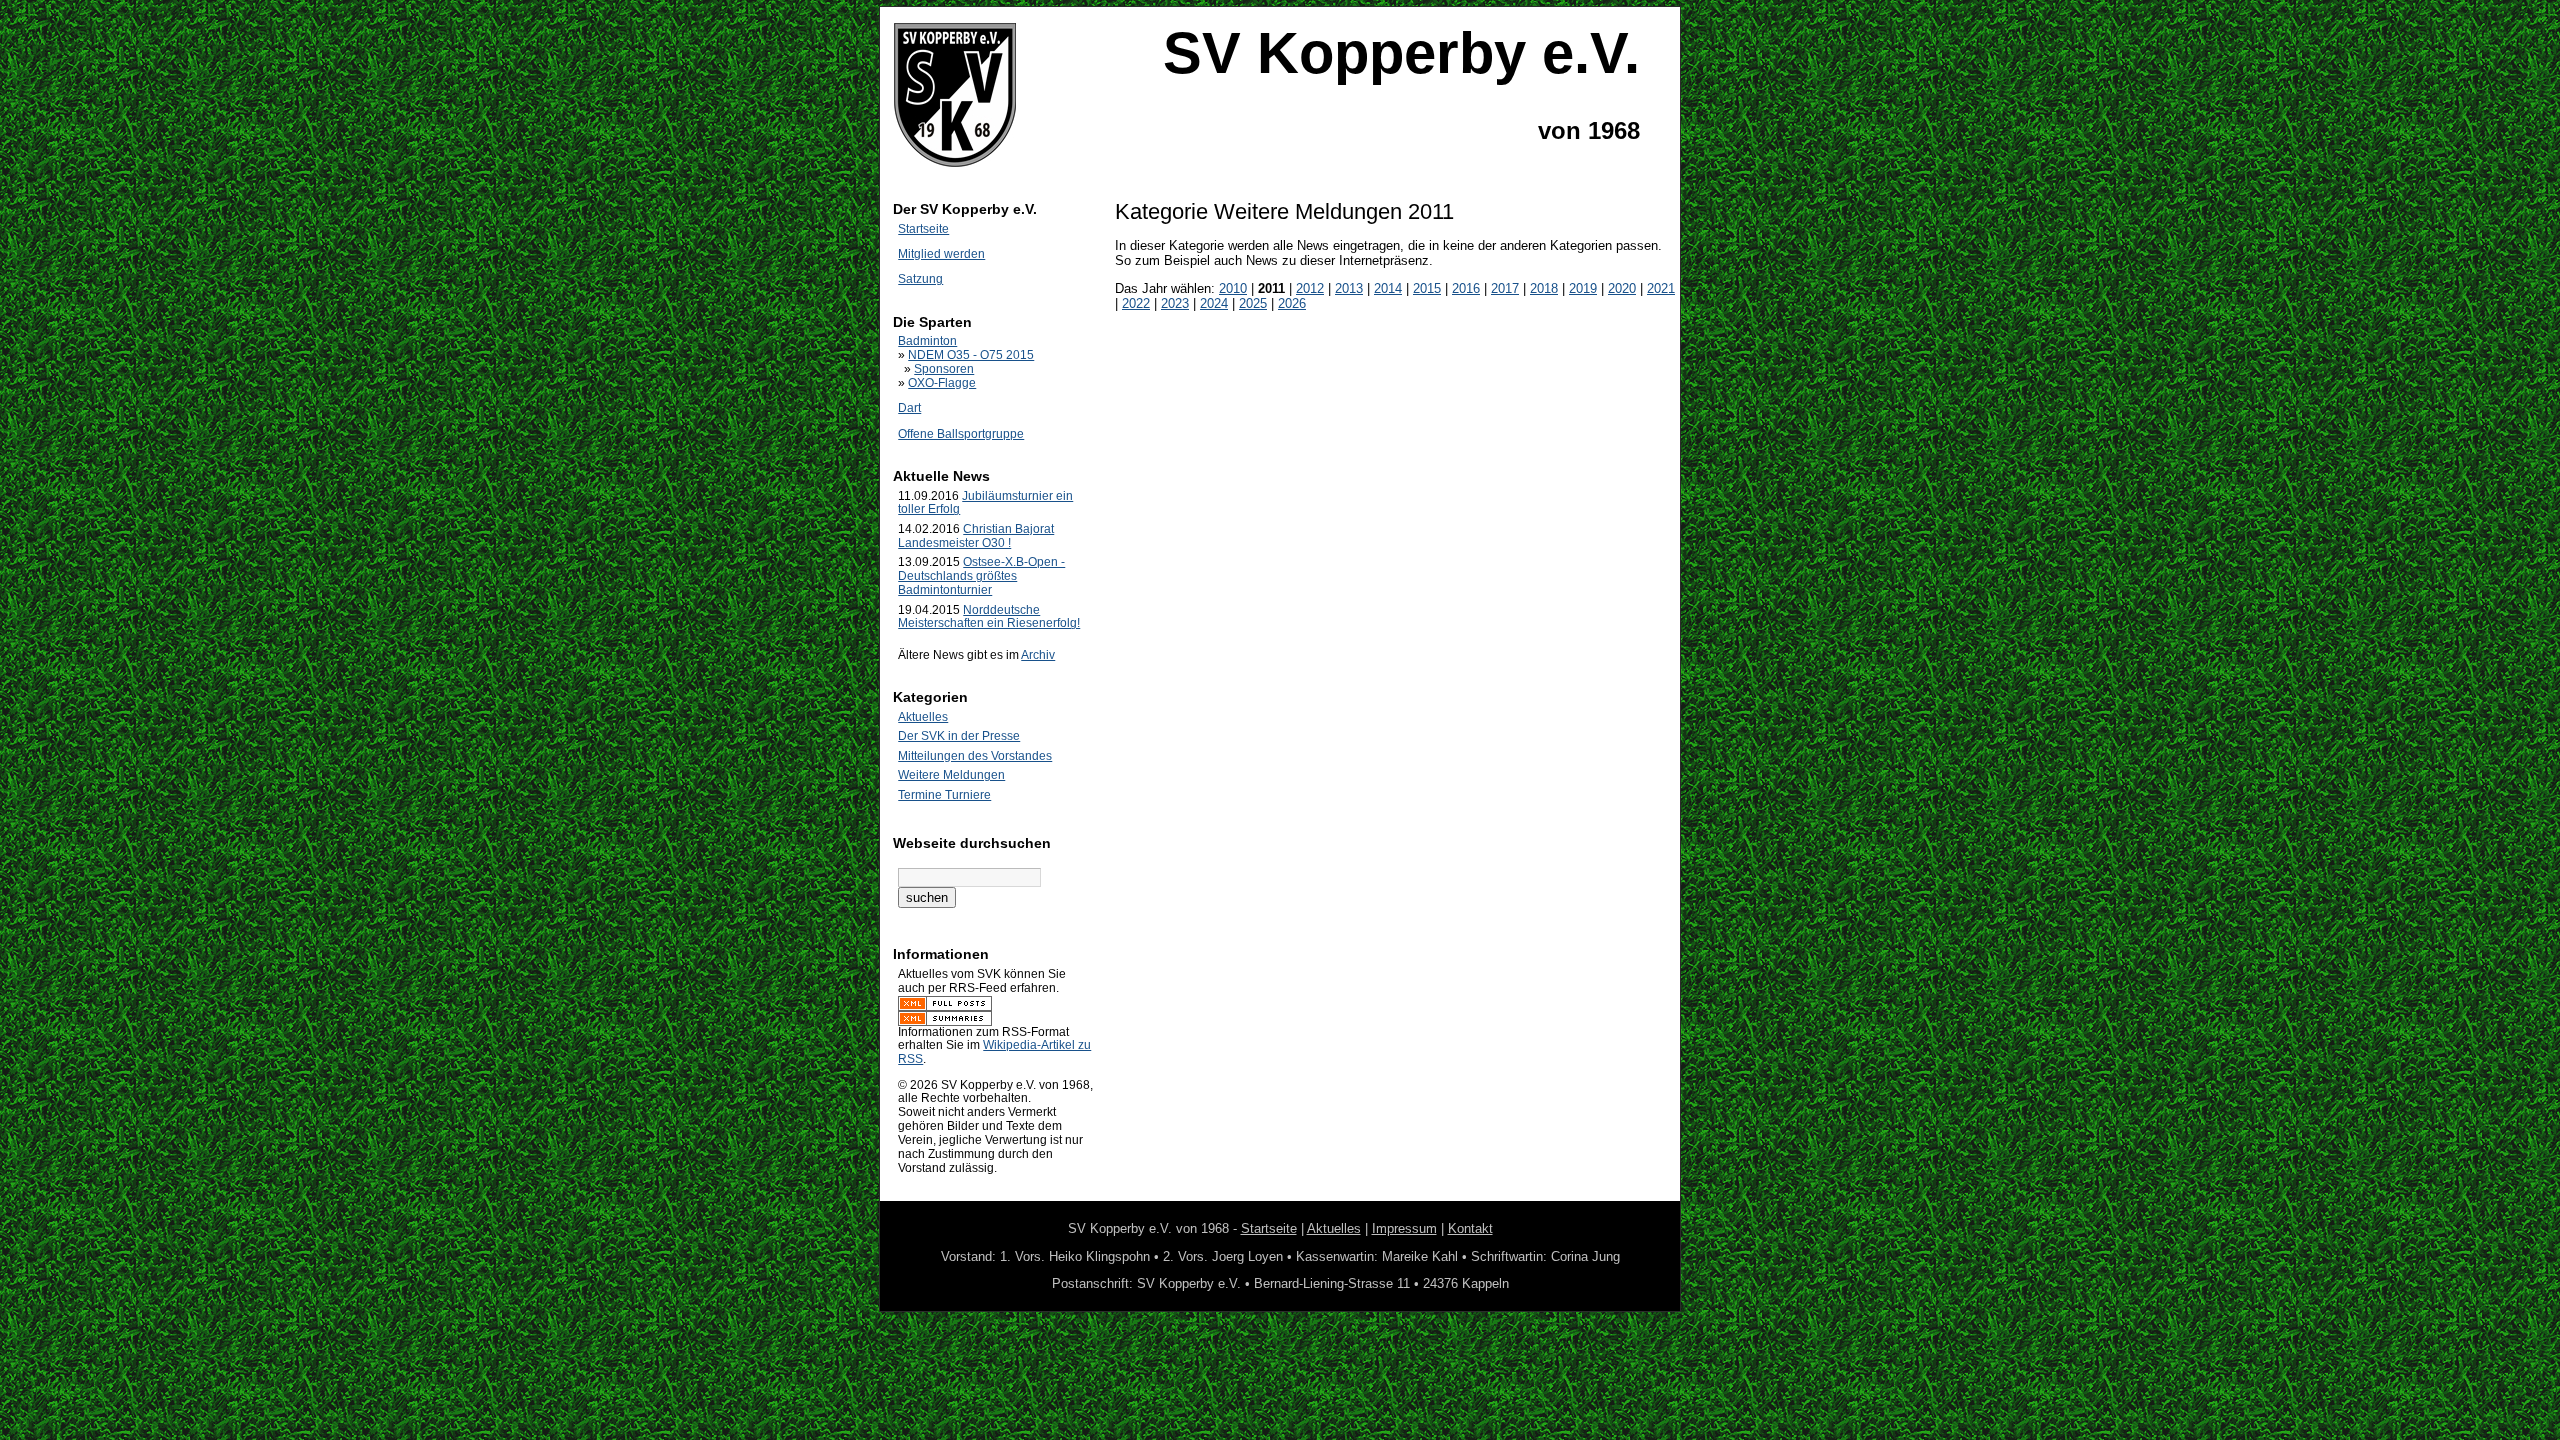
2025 (1253, 303)
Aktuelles (923, 717)
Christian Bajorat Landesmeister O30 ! (976, 536)
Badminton (927, 341)
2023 (1175, 303)
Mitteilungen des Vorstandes (975, 756)
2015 (1427, 288)
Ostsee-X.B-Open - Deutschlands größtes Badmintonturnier (981, 576)
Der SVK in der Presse (959, 736)
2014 (1388, 288)
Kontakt (1470, 1228)
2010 (1233, 288)
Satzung (920, 279)
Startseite (923, 229)
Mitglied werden (941, 254)
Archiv (1038, 655)
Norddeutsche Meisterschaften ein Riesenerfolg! (989, 617)
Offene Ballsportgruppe (961, 434)
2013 (1349, 288)
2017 (1505, 288)
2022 (1136, 303)
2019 (1583, 288)
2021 (1661, 288)
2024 (1214, 303)
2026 (1292, 303)
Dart (909, 408)
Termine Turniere (944, 795)
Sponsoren (944, 369)
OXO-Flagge (942, 383)
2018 (1544, 288)
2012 (1310, 288)
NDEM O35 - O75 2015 (971, 355)
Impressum (1404, 1228)
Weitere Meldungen (951, 775)
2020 (1622, 288)
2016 (1466, 288)
